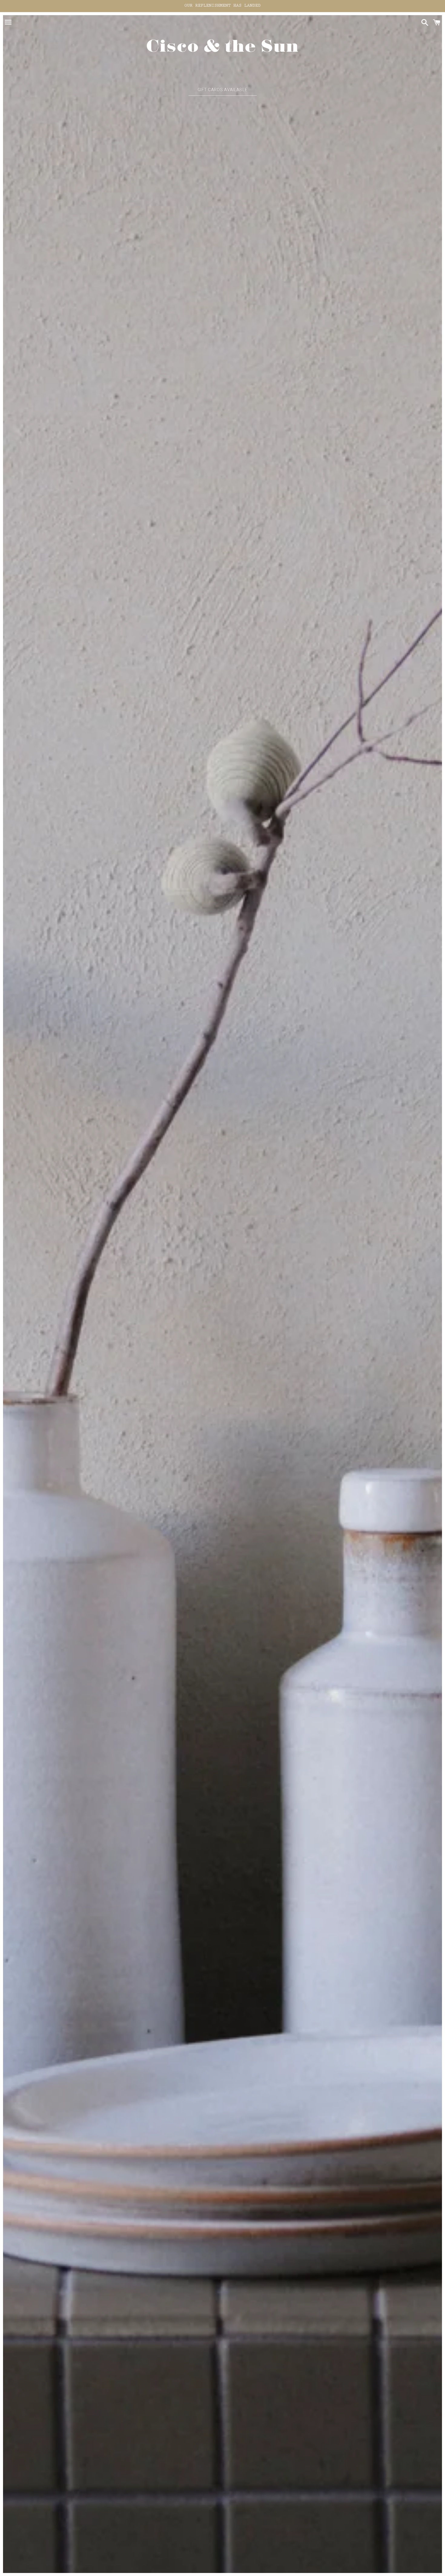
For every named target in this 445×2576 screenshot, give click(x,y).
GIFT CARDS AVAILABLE (223, 90)
